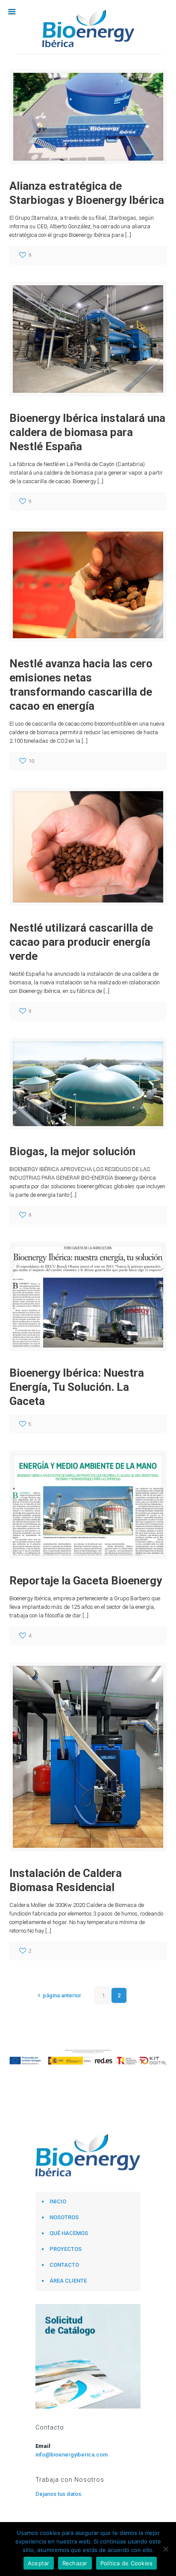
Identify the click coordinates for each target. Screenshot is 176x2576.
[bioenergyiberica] (88, 27)
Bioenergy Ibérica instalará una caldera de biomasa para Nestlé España (87, 432)
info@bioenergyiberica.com (72, 2455)
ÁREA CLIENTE (68, 2281)
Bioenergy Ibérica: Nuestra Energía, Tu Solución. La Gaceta (77, 1387)
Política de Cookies (127, 2563)
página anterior (62, 1995)
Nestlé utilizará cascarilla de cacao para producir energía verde (81, 942)
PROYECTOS (66, 2249)
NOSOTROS (64, 2217)
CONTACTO (64, 2265)
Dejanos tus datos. (59, 2494)
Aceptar (39, 2563)
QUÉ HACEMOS (69, 2233)
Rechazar (75, 2563)
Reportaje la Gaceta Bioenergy (86, 1581)
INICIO (58, 2201)
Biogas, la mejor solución (72, 1151)
